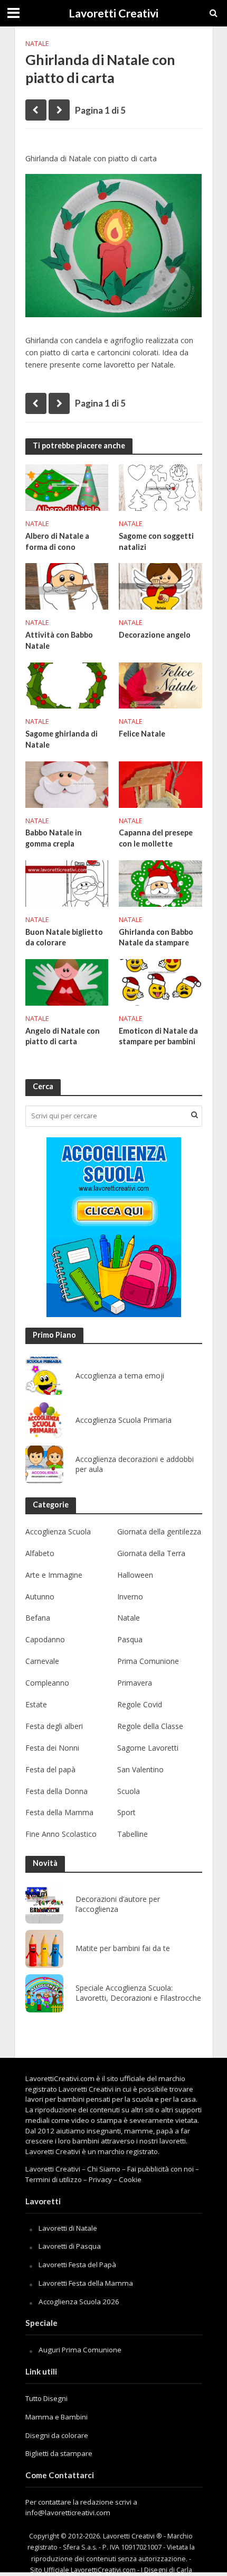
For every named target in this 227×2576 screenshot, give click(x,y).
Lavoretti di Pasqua (70, 2246)
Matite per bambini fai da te (123, 1948)
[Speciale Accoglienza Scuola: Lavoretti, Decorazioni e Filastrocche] (44, 1993)
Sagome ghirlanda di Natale (62, 739)
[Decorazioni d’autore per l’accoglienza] (44, 1905)
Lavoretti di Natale (68, 2228)
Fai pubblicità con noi (160, 2169)
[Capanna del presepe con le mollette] (160, 784)
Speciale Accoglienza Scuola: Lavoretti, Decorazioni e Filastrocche (138, 1993)
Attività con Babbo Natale (59, 640)
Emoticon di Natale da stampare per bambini (158, 1036)
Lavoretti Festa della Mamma (86, 2283)
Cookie (130, 2179)
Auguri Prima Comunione (80, 2350)
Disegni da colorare (57, 2435)
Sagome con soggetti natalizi (156, 541)
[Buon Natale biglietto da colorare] (67, 882)
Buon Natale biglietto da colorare (64, 937)
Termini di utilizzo (54, 2179)
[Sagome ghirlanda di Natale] (67, 684)
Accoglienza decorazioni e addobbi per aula (135, 1464)
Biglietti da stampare (59, 2453)
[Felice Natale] (160, 684)
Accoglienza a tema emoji (120, 1376)
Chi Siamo (104, 2169)
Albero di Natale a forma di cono (57, 541)
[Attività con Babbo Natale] (67, 585)
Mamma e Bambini (56, 2417)
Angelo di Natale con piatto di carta (63, 1036)
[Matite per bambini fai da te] (44, 1949)
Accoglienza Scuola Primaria (124, 1420)
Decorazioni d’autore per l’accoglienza (118, 1904)
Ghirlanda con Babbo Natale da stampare (156, 937)
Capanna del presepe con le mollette (156, 838)
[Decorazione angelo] (160, 585)
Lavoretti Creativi (113, 13)
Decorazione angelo (155, 635)
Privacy (100, 2179)
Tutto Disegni (46, 2398)
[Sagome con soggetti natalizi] (160, 486)
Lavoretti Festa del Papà (77, 2265)
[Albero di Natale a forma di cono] (67, 486)
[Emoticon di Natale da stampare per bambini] (160, 981)
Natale (37, 44)
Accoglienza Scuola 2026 (79, 2302)
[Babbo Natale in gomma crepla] (67, 784)
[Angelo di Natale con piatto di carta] (67, 981)
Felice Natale (142, 734)
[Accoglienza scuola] (114, 1227)
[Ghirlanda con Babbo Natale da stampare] (160, 882)
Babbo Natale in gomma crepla (54, 838)
